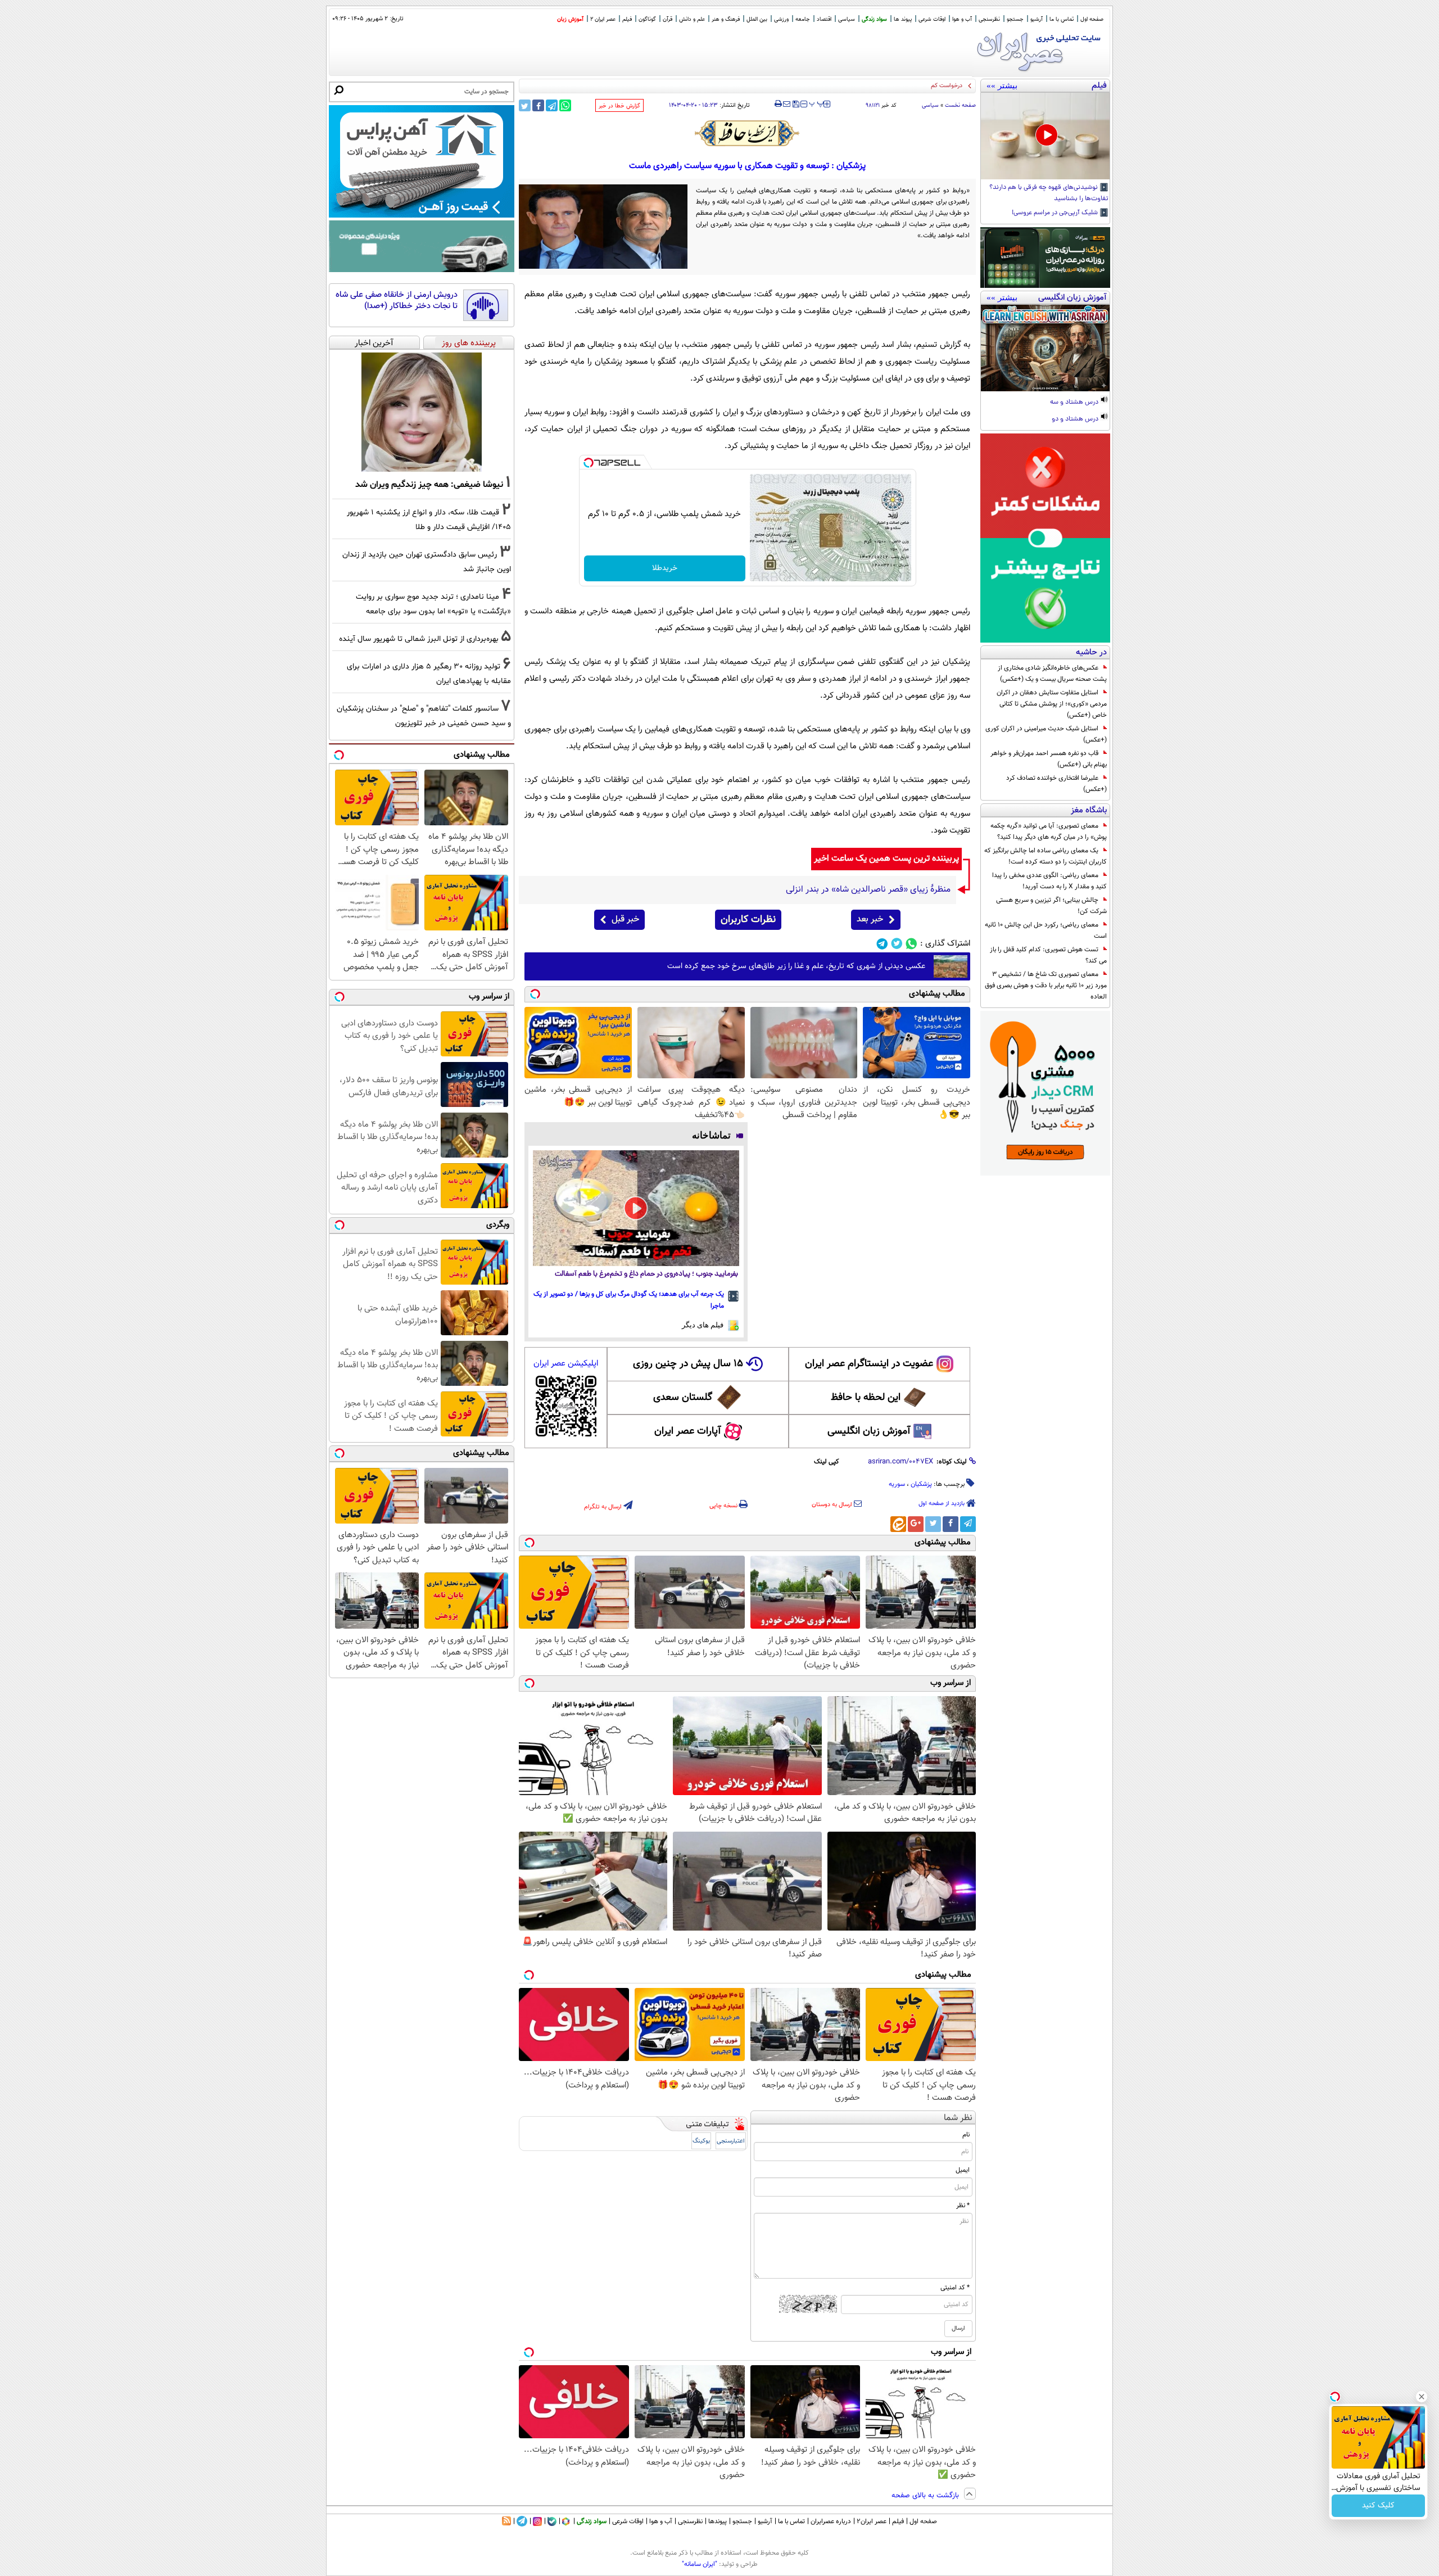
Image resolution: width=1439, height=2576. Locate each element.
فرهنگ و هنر (726, 19)
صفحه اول (1092, 19)
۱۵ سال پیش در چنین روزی (688, 1364)
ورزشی (781, 19)
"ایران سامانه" (700, 2564)
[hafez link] (748, 133)
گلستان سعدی (683, 1398)
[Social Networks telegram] (882, 944)
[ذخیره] (795, 105)
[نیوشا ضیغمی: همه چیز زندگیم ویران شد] (422, 412)
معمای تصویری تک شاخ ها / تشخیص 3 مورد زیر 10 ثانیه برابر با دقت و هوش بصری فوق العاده (1046, 986)
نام (966, 2135)
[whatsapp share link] (565, 105)
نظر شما (958, 2118)
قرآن (668, 19)
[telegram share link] (552, 105)
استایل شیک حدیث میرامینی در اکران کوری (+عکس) (1046, 734)
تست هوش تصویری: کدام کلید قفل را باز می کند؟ (1048, 955)
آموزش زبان (570, 19)
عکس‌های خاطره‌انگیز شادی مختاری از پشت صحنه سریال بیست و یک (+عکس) (1052, 674)
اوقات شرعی (932, 19)
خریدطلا (665, 568)
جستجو (1015, 19)
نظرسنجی (989, 19)
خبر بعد (870, 919)
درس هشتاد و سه (1075, 403)
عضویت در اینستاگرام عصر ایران (869, 1364)
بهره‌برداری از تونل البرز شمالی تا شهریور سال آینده (419, 639)
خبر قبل (625, 919)
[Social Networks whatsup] (911, 944)
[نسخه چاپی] (778, 104)
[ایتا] (898, 1524)
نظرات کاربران (748, 920)
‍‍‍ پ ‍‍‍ (817, 103)
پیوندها (718, 2521)
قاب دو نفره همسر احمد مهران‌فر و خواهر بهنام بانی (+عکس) (1049, 759)
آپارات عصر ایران (688, 1431)
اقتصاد (824, 19)
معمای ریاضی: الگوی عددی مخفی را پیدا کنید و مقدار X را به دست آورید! (1049, 881)
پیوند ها (903, 19)
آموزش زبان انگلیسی (869, 1431)
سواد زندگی (874, 19)
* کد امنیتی (955, 2288)
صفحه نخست (960, 105)
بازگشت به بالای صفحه (926, 2496)
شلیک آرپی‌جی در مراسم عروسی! (1056, 213)
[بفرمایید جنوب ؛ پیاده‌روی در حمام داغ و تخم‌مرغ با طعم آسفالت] (636, 1208)
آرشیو (1037, 19)
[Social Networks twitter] (897, 944)
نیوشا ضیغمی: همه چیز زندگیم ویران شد (429, 485)
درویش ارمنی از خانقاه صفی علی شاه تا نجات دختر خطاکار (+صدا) (397, 300)
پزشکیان (921, 1484)
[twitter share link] (525, 105)
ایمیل (963, 2170)
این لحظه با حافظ (866, 1398)
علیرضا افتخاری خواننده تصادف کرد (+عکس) (1056, 784)
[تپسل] (589, 463)
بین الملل (757, 19)
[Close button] (1422, 2397)
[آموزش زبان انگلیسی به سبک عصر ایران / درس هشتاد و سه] (1045, 348)
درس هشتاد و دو (1076, 419)
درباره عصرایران (831, 2521)
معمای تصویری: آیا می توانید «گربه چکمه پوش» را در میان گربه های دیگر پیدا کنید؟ (1049, 831)
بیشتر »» (1002, 85)
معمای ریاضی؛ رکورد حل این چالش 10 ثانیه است (1046, 930)
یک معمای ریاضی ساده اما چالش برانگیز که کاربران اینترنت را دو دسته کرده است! (1046, 856)
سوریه (897, 1484)
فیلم (627, 19)
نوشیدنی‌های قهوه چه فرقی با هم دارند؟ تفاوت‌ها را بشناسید (1049, 193)
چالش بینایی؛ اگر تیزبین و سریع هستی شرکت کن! (1051, 906)
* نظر (963, 2206)
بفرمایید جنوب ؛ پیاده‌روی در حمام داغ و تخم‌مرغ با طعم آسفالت (646, 1274)
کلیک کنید (1378, 2506)
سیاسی (847, 19)
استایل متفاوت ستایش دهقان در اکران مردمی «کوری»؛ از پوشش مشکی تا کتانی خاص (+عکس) (1052, 704)
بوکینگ (701, 2141)
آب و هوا (962, 19)
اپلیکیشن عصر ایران (566, 1364)
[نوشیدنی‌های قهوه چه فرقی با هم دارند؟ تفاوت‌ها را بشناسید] (1045, 136)
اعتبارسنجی (731, 2141)
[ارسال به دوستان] (787, 104)
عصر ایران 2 (603, 19)
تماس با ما (1062, 19)
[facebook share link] (538, 105)
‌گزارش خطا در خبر (619, 106)
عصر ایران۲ (872, 2521)
